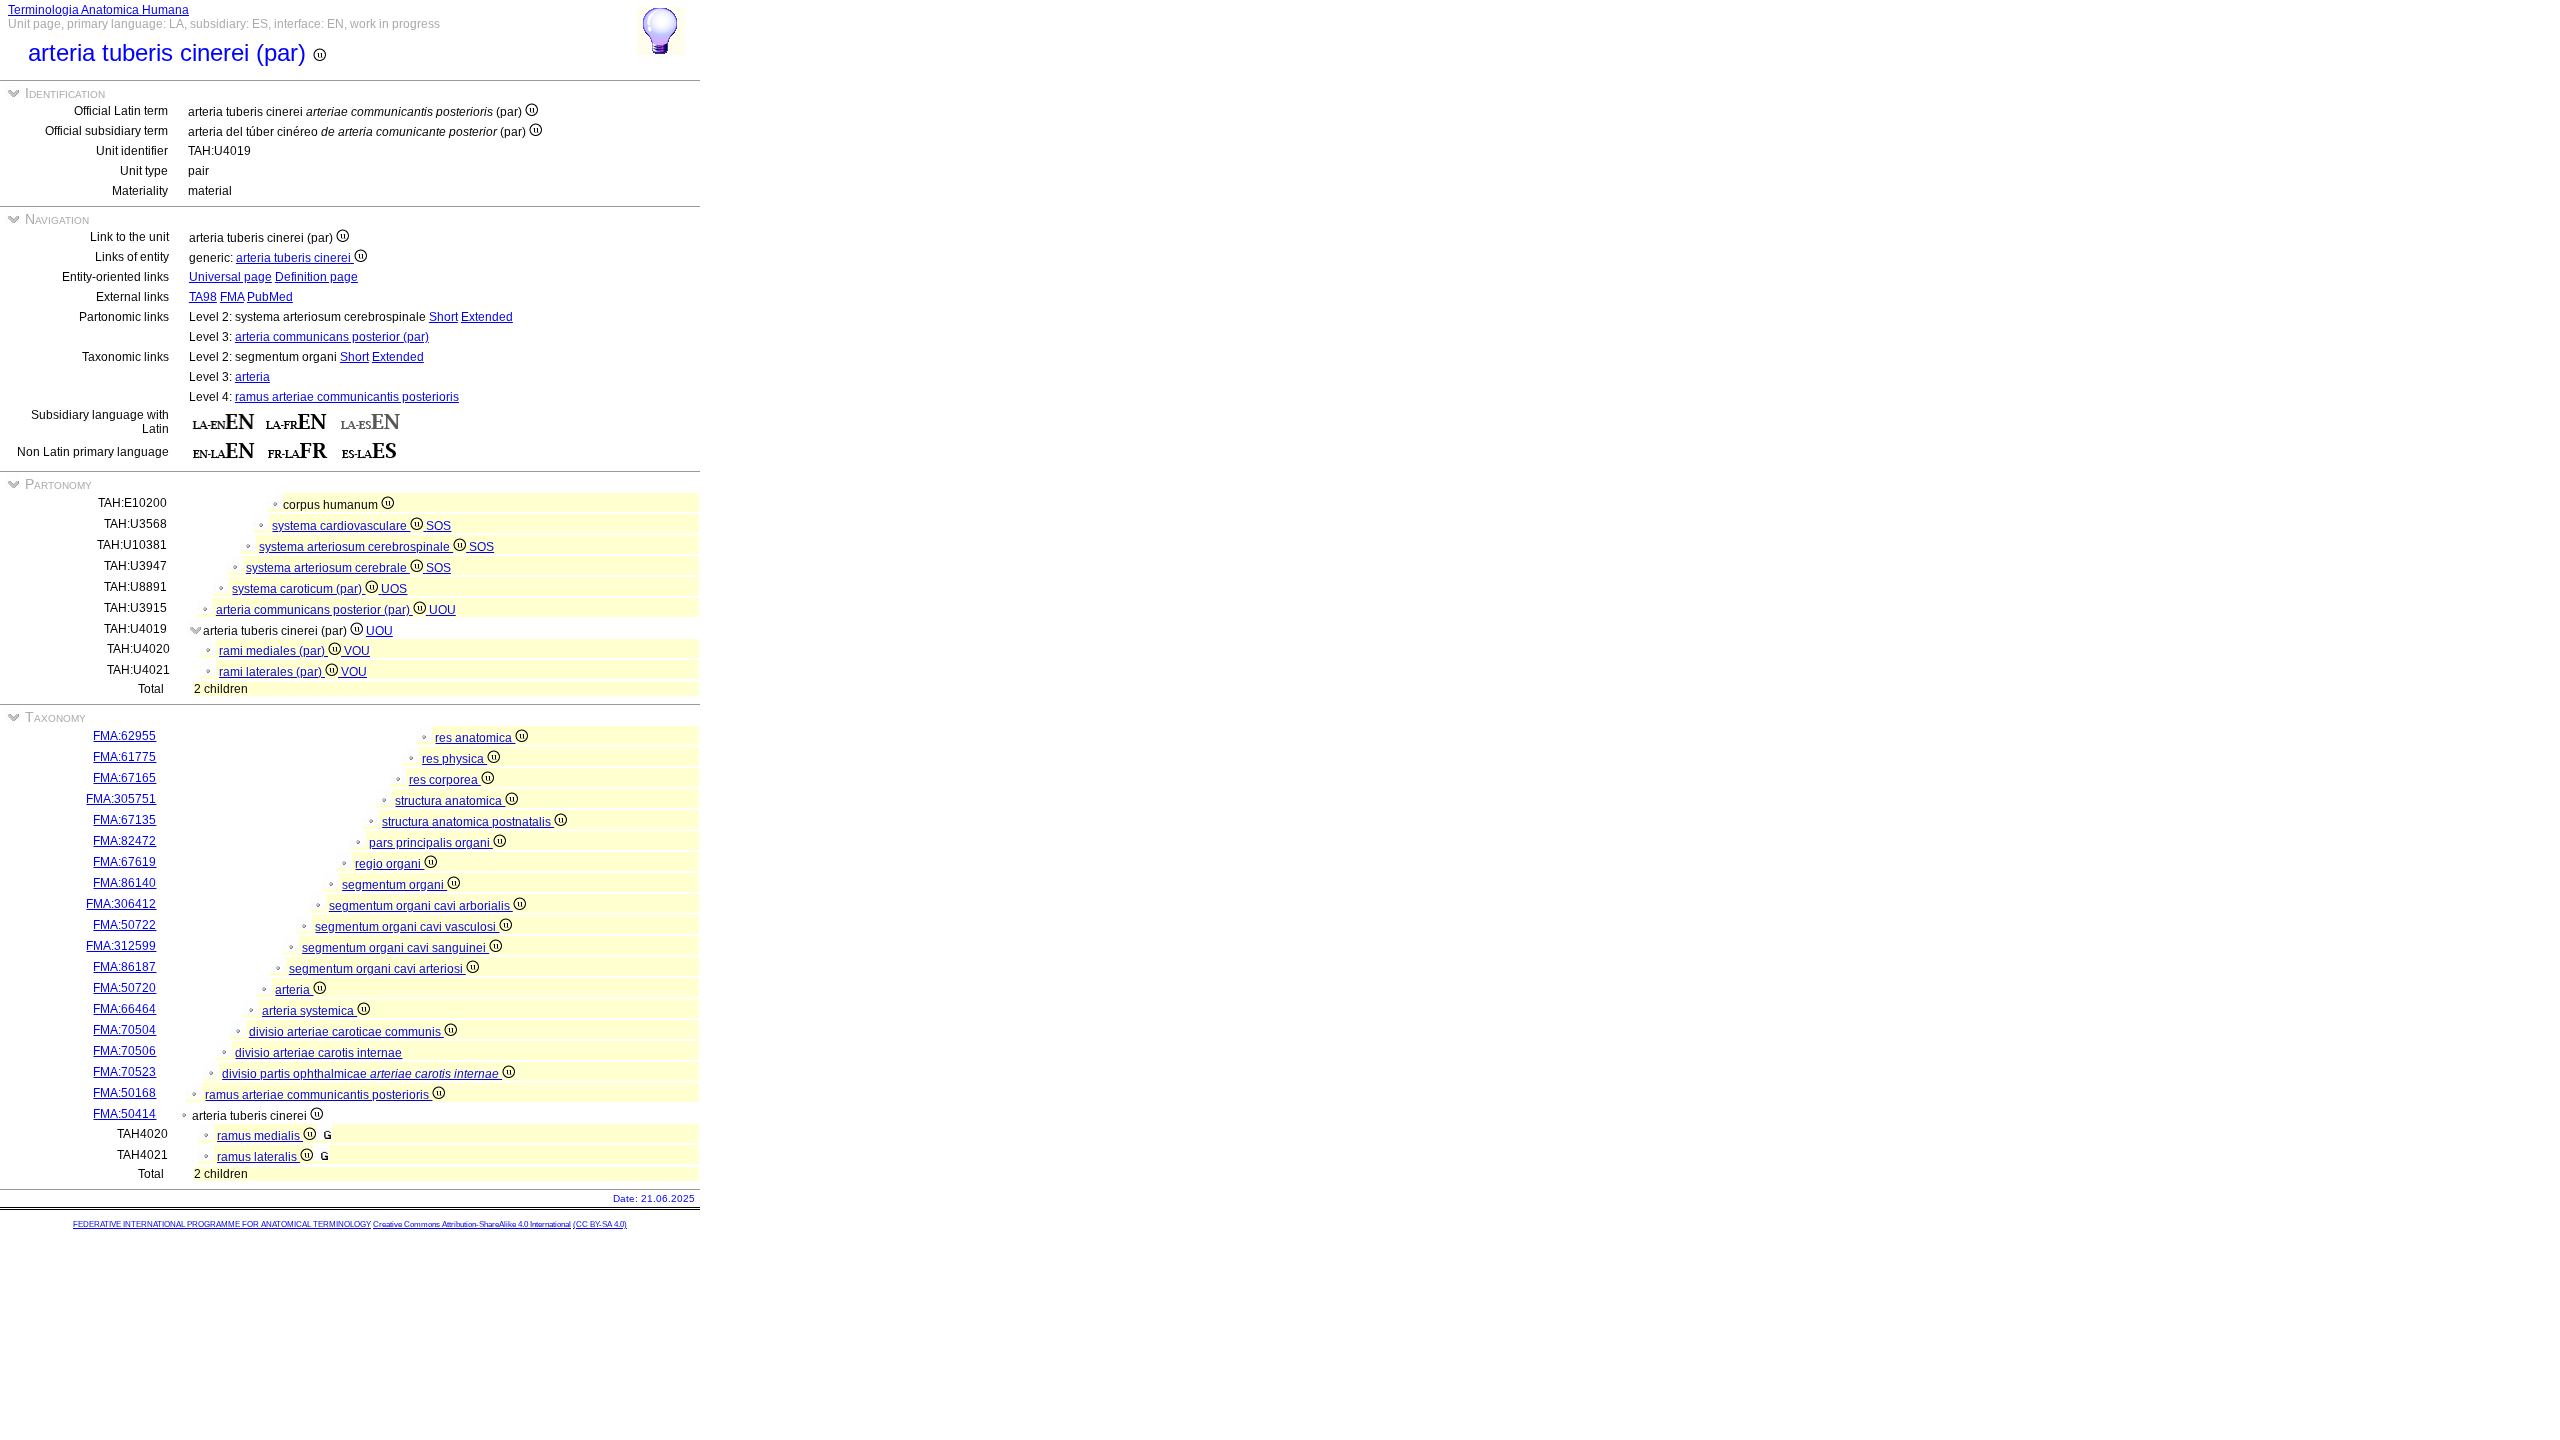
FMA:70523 (124, 1072)
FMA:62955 (124, 736)
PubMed (270, 297)
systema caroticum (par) (298, 589)
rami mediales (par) (273, 651)
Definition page (316, 277)
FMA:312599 (121, 946)
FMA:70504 (124, 1030)
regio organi (389, 864)
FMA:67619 (124, 862)
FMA (232, 297)
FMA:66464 (124, 1009)
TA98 (203, 297)
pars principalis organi (431, 843)
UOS (394, 589)
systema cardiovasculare (341, 526)
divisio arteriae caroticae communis (346, 1032)
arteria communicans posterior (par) (332, 337)
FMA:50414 (124, 1114)
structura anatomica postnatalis (468, 822)
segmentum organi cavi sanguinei (395, 948)
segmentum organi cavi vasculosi (407, 927)
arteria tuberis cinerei (295, 258)
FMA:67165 (124, 778)
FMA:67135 (124, 820)
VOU (357, 651)
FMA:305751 (121, 799)
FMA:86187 (124, 967)
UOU (442, 610)
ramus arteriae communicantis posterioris (347, 397)
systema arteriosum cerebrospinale (356, 547)
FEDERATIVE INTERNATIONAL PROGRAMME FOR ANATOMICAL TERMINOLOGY (222, 1224)
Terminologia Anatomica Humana (98, 10)
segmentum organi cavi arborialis (421, 906)
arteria (252, 377)
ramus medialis (260, 1136)
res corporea (445, 780)
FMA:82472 (124, 841)
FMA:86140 (124, 883)
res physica (454, 759)
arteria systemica (309, 1011)
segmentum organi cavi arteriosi (377, 969)
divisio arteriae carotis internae (318, 1053)
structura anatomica (450, 801)
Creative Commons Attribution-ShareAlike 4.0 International (472, 1224)
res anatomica (475, 738)
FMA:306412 (121, 904)
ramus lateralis (258, 1157)
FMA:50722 (124, 925)
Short (443, 317)
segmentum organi (394, 885)
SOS (438, 526)
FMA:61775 (124, 757)
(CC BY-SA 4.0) (600, 1224)
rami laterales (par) (272, 672)
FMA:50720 (124, 988)
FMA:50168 (124, 1093)
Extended (487, 317)
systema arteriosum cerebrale (328, 568)
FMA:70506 (124, 1051)
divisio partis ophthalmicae (360, 1074)
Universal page (230, 277)
